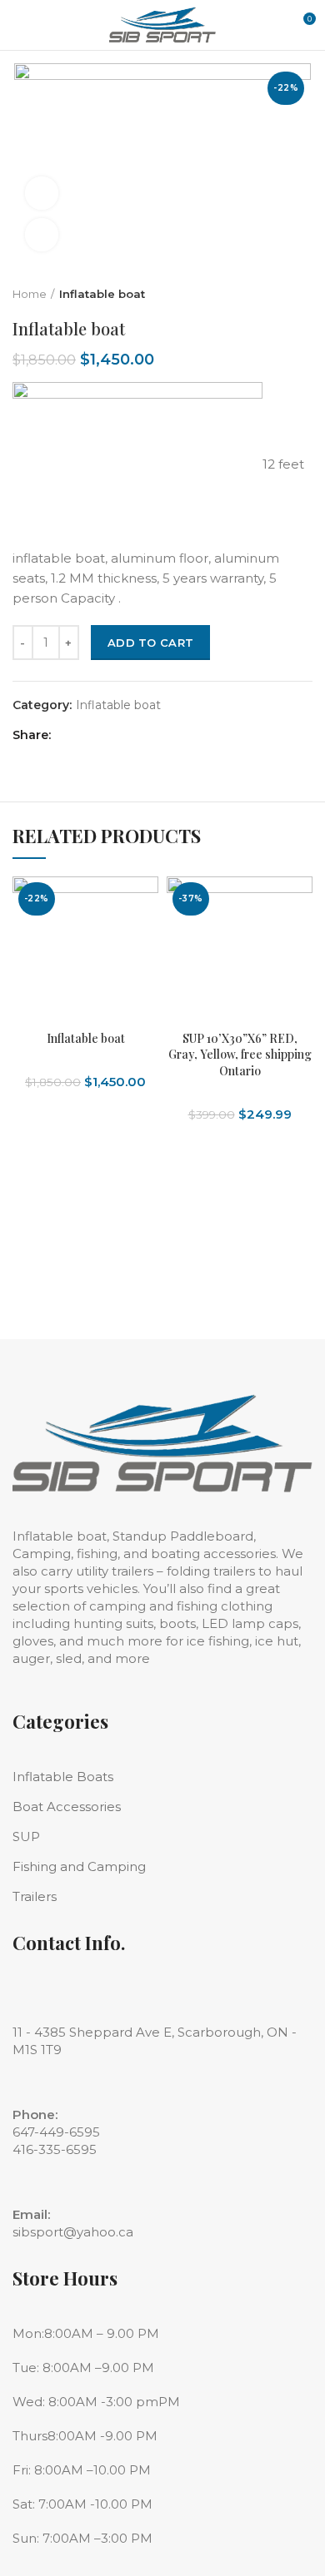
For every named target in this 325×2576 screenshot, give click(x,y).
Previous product (271, 294)
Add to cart (150, 643)
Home (30, 294)
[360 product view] (42, 193)
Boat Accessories (67, 1807)
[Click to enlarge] (42, 235)
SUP (26, 1836)
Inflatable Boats (63, 1777)
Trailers (35, 1896)
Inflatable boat (102, 294)
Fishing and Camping (79, 1866)
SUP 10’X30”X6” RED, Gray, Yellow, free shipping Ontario (240, 1055)
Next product (304, 294)
